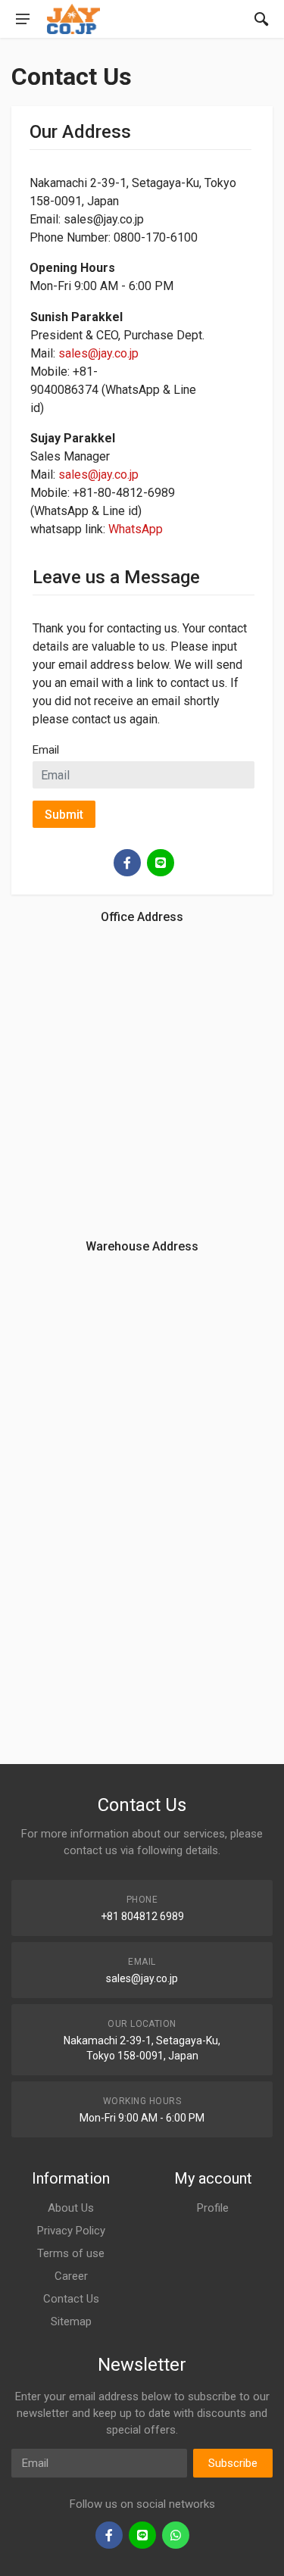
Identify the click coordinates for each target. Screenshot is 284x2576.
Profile (213, 2208)
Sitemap (71, 2322)
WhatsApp (136, 529)
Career (71, 2276)
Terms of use (71, 2253)
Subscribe (233, 2463)
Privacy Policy (71, 2231)
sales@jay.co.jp (98, 353)
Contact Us (71, 2299)
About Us (71, 2208)
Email (46, 750)
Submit (64, 815)
